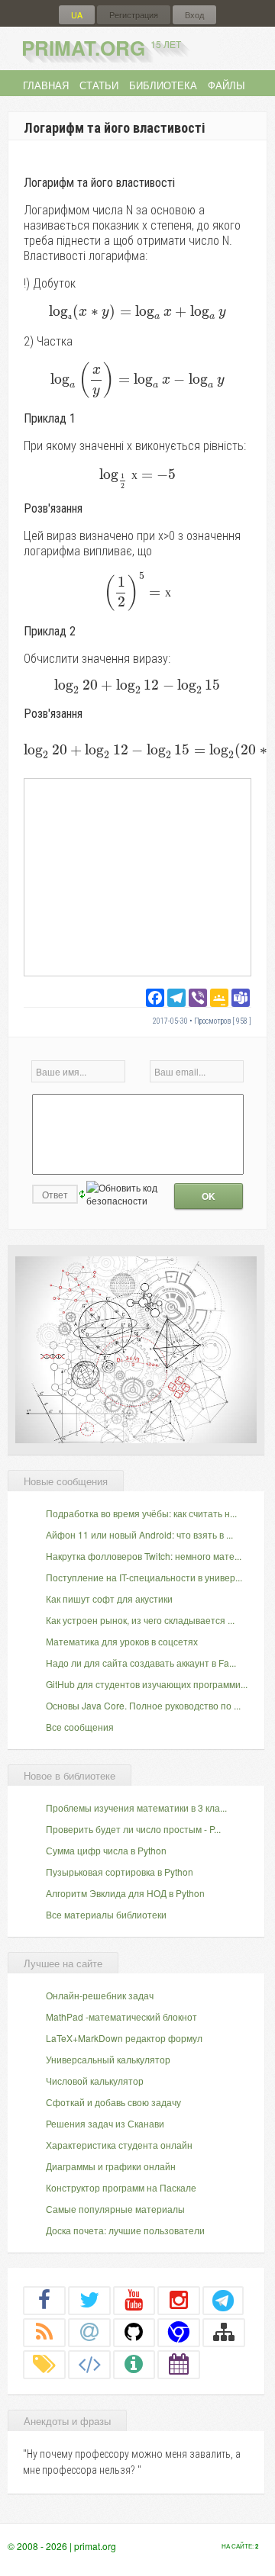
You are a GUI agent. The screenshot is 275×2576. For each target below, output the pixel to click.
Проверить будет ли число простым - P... (133, 1829)
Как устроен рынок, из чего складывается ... (140, 1620)
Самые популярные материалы (115, 2209)
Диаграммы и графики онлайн (111, 2166)
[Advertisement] (137, 876)
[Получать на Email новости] (89, 2332)
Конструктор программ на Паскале (121, 2187)
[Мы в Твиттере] (89, 2300)
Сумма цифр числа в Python (106, 1850)
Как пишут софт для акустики (109, 1598)
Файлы (226, 85)
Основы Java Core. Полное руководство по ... (143, 1705)
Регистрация (134, 15)
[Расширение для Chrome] (179, 2332)
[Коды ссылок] (89, 2364)
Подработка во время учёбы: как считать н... (141, 1513)
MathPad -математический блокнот (121, 2016)
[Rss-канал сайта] (44, 2332)
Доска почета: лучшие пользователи (125, 2230)
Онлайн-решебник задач (100, 1995)
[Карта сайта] (224, 2332)
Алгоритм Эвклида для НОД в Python (125, 1893)
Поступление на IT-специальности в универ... (144, 1577)
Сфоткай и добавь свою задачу (113, 2102)
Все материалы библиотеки (106, 1914)
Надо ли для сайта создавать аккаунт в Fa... (141, 1663)
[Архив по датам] (179, 2364)
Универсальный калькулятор (108, 2059)
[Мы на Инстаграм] (179, 2300)
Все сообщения (80, 1727)
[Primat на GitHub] (134, 2332)
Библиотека (163, 85)
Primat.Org (101, 48)
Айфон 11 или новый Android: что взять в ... (139, 1534)
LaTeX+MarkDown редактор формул (124, 2038)
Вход (194, 15)
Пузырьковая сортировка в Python (120, 1872)
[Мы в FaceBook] (44, 2300)
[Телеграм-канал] (223, 2300)
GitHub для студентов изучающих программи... (147, 1684)
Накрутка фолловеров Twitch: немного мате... (144, 1556)
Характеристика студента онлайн (119, 2145)
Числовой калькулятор (95, 2081)
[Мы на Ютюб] (134, 2300)
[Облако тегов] (44, 2364)
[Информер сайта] (134, 2364)
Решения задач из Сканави (105, 2123)
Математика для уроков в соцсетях (122, 1641)
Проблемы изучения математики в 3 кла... (136, 1807)
